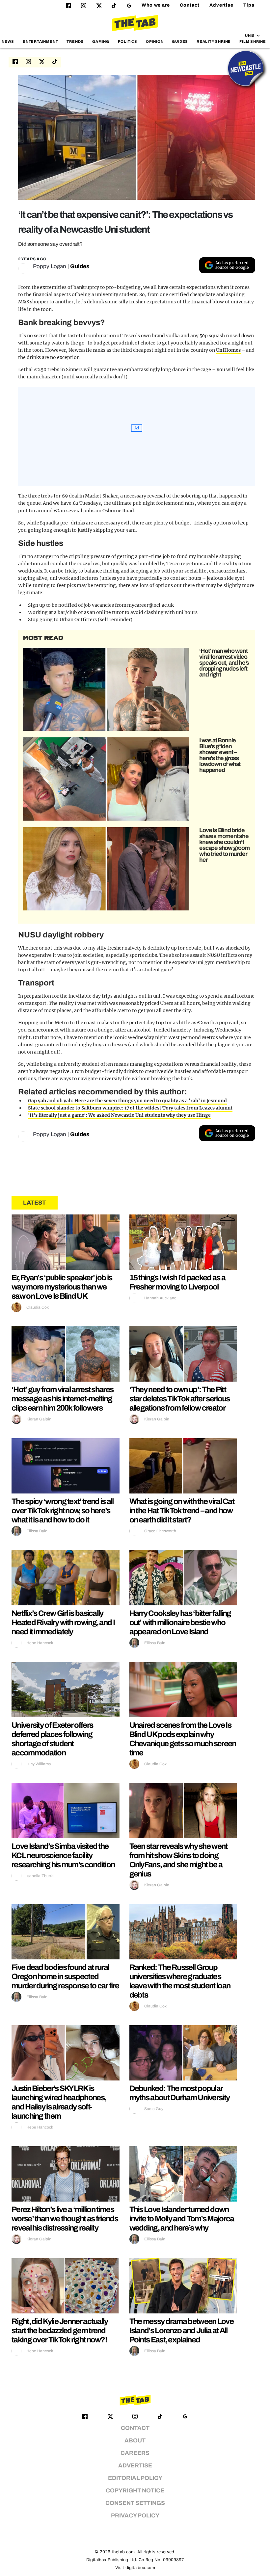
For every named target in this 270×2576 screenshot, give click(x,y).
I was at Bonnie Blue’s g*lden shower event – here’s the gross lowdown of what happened (220, 755)
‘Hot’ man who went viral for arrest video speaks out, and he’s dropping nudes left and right (224, 663)
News (8, 41)
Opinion (155, 41)
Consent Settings (135, 2503)
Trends (75, 41)
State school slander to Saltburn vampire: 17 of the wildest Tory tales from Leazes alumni (130, 1108)
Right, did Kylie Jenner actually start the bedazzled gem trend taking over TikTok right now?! (60, 2331)
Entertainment (40, 41)
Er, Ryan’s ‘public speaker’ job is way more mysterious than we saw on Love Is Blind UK (62, 1287)
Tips (249, 5)
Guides (180, 41)
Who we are (156, 5)
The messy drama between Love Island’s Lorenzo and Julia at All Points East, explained (181, 2331)
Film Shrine (253, 41)
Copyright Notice (135, 2491)
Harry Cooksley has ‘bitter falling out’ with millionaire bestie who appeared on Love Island (180, 1622)
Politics (128, 41)
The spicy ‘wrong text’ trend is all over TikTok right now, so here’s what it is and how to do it (63, 1511)
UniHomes (228, 350)
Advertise (221, 5)
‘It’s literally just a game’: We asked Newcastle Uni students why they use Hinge (119, 1115)
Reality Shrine (214, 41)
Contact (190, 5)
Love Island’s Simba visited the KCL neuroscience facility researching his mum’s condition (63, 1855)
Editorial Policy (135, 2478)
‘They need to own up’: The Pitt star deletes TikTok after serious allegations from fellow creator (180, 1399)
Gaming (101, 41)
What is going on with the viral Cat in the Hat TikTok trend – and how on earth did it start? (182, 1511)
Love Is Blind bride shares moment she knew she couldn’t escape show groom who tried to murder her (224, 845)
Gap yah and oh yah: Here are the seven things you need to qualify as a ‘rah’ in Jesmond (127, 1101)
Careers (135, 2453)
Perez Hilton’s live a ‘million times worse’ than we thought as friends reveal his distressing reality (65, 2219)
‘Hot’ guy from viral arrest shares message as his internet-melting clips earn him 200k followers (62, 1399)
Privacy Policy (135, 2516)
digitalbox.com (140, 2568)
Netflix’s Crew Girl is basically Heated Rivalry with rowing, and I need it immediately (63, 1622)
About (135, 2441)
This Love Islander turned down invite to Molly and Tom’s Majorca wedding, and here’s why (182, 2219)
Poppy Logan (50, 266)
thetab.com (123, 2552)
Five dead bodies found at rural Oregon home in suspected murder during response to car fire (65, 1977)
